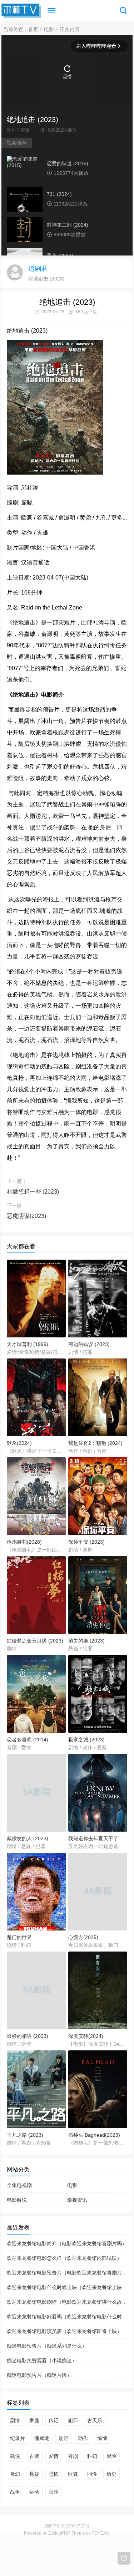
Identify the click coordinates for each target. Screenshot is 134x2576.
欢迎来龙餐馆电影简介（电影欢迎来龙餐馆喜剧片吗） (67, 2243)
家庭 (34, 2420)
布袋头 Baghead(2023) (94, 2135)
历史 (111, 2474)
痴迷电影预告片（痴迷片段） (39, 2375)
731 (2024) (59, 194)
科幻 (92, 2456)
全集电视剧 (19, 2185)
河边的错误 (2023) (89, 1344)
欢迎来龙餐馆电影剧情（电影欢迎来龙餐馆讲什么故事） (69, 2302)
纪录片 (18, 2438)
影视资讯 (77, 2200)
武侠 (15, 2456)
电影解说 (17, 2200)
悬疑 (34, 2474)
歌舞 (73, 2474)
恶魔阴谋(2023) (26, 1216)
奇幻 (15, 2474)
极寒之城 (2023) (86, 1740)
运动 (34, 2492)
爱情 (54, 2456)
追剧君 (38, 269)
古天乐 (95, 2420)
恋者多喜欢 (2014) (28, 1740)
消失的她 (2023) (86, 1641)
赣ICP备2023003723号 (67, 2526)
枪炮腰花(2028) (24, 1542)
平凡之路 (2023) (25, 2135)
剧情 (15, 2420)
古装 (34, 2456)
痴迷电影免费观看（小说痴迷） (42, 2360)
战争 (15, 2492)
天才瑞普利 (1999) (28, 1344)
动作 (83, 2438)
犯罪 (73, 2420)
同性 (92, 2474)
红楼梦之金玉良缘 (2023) (35, 1641)
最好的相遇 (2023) (28, 2036)
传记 (54, 2420)
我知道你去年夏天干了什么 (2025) (98, 1838)
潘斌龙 (42, 2438)
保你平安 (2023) (86, 1542)
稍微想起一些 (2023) (33, 1192)
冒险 (111, 2456)
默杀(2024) (19, 1443)
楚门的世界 (19, 1937)
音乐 (54, 2492)
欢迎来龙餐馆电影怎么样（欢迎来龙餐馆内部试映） (64, 2258)
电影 (49, 29)
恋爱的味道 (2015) (68, 163)
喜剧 (73, 2456)
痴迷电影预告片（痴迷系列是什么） (47, 2346)
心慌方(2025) (83, 1937)
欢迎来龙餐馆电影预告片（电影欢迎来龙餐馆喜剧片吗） (69, 2273)
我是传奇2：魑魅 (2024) (95, 1443)
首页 (33, 29)
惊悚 (102, 2438)
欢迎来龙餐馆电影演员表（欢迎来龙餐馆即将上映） (64, 2331)
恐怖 (54, 2474)
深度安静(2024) (86, 2036)
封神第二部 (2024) (68, 225)
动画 (64, 2438)
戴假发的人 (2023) (28, 1838)
